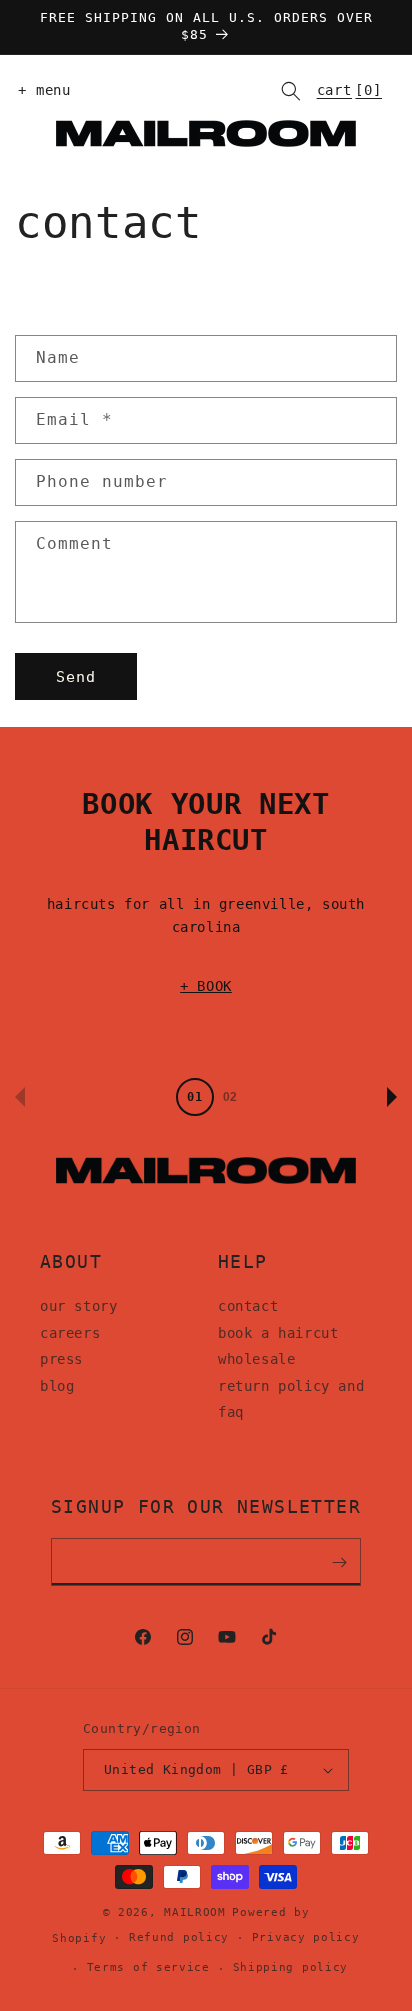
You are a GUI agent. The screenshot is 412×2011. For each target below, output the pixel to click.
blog (57, 1386)
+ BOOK (206, 986)
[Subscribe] (339, 1562)
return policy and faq (291, 1399)
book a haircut (278, 1333)
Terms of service (148, 1967)
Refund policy (179, 1937)
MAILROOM (195, 1912)
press (61, 1359)
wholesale (256, 1359)
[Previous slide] (20, 1097)
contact (248, 1306)
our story (78, 1306)
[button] (40, 91)
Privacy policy (306, 1937)
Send (76, 677)
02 (230, 1097)
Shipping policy (291, 1967)
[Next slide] (392, 1097)
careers (70, 1333)
